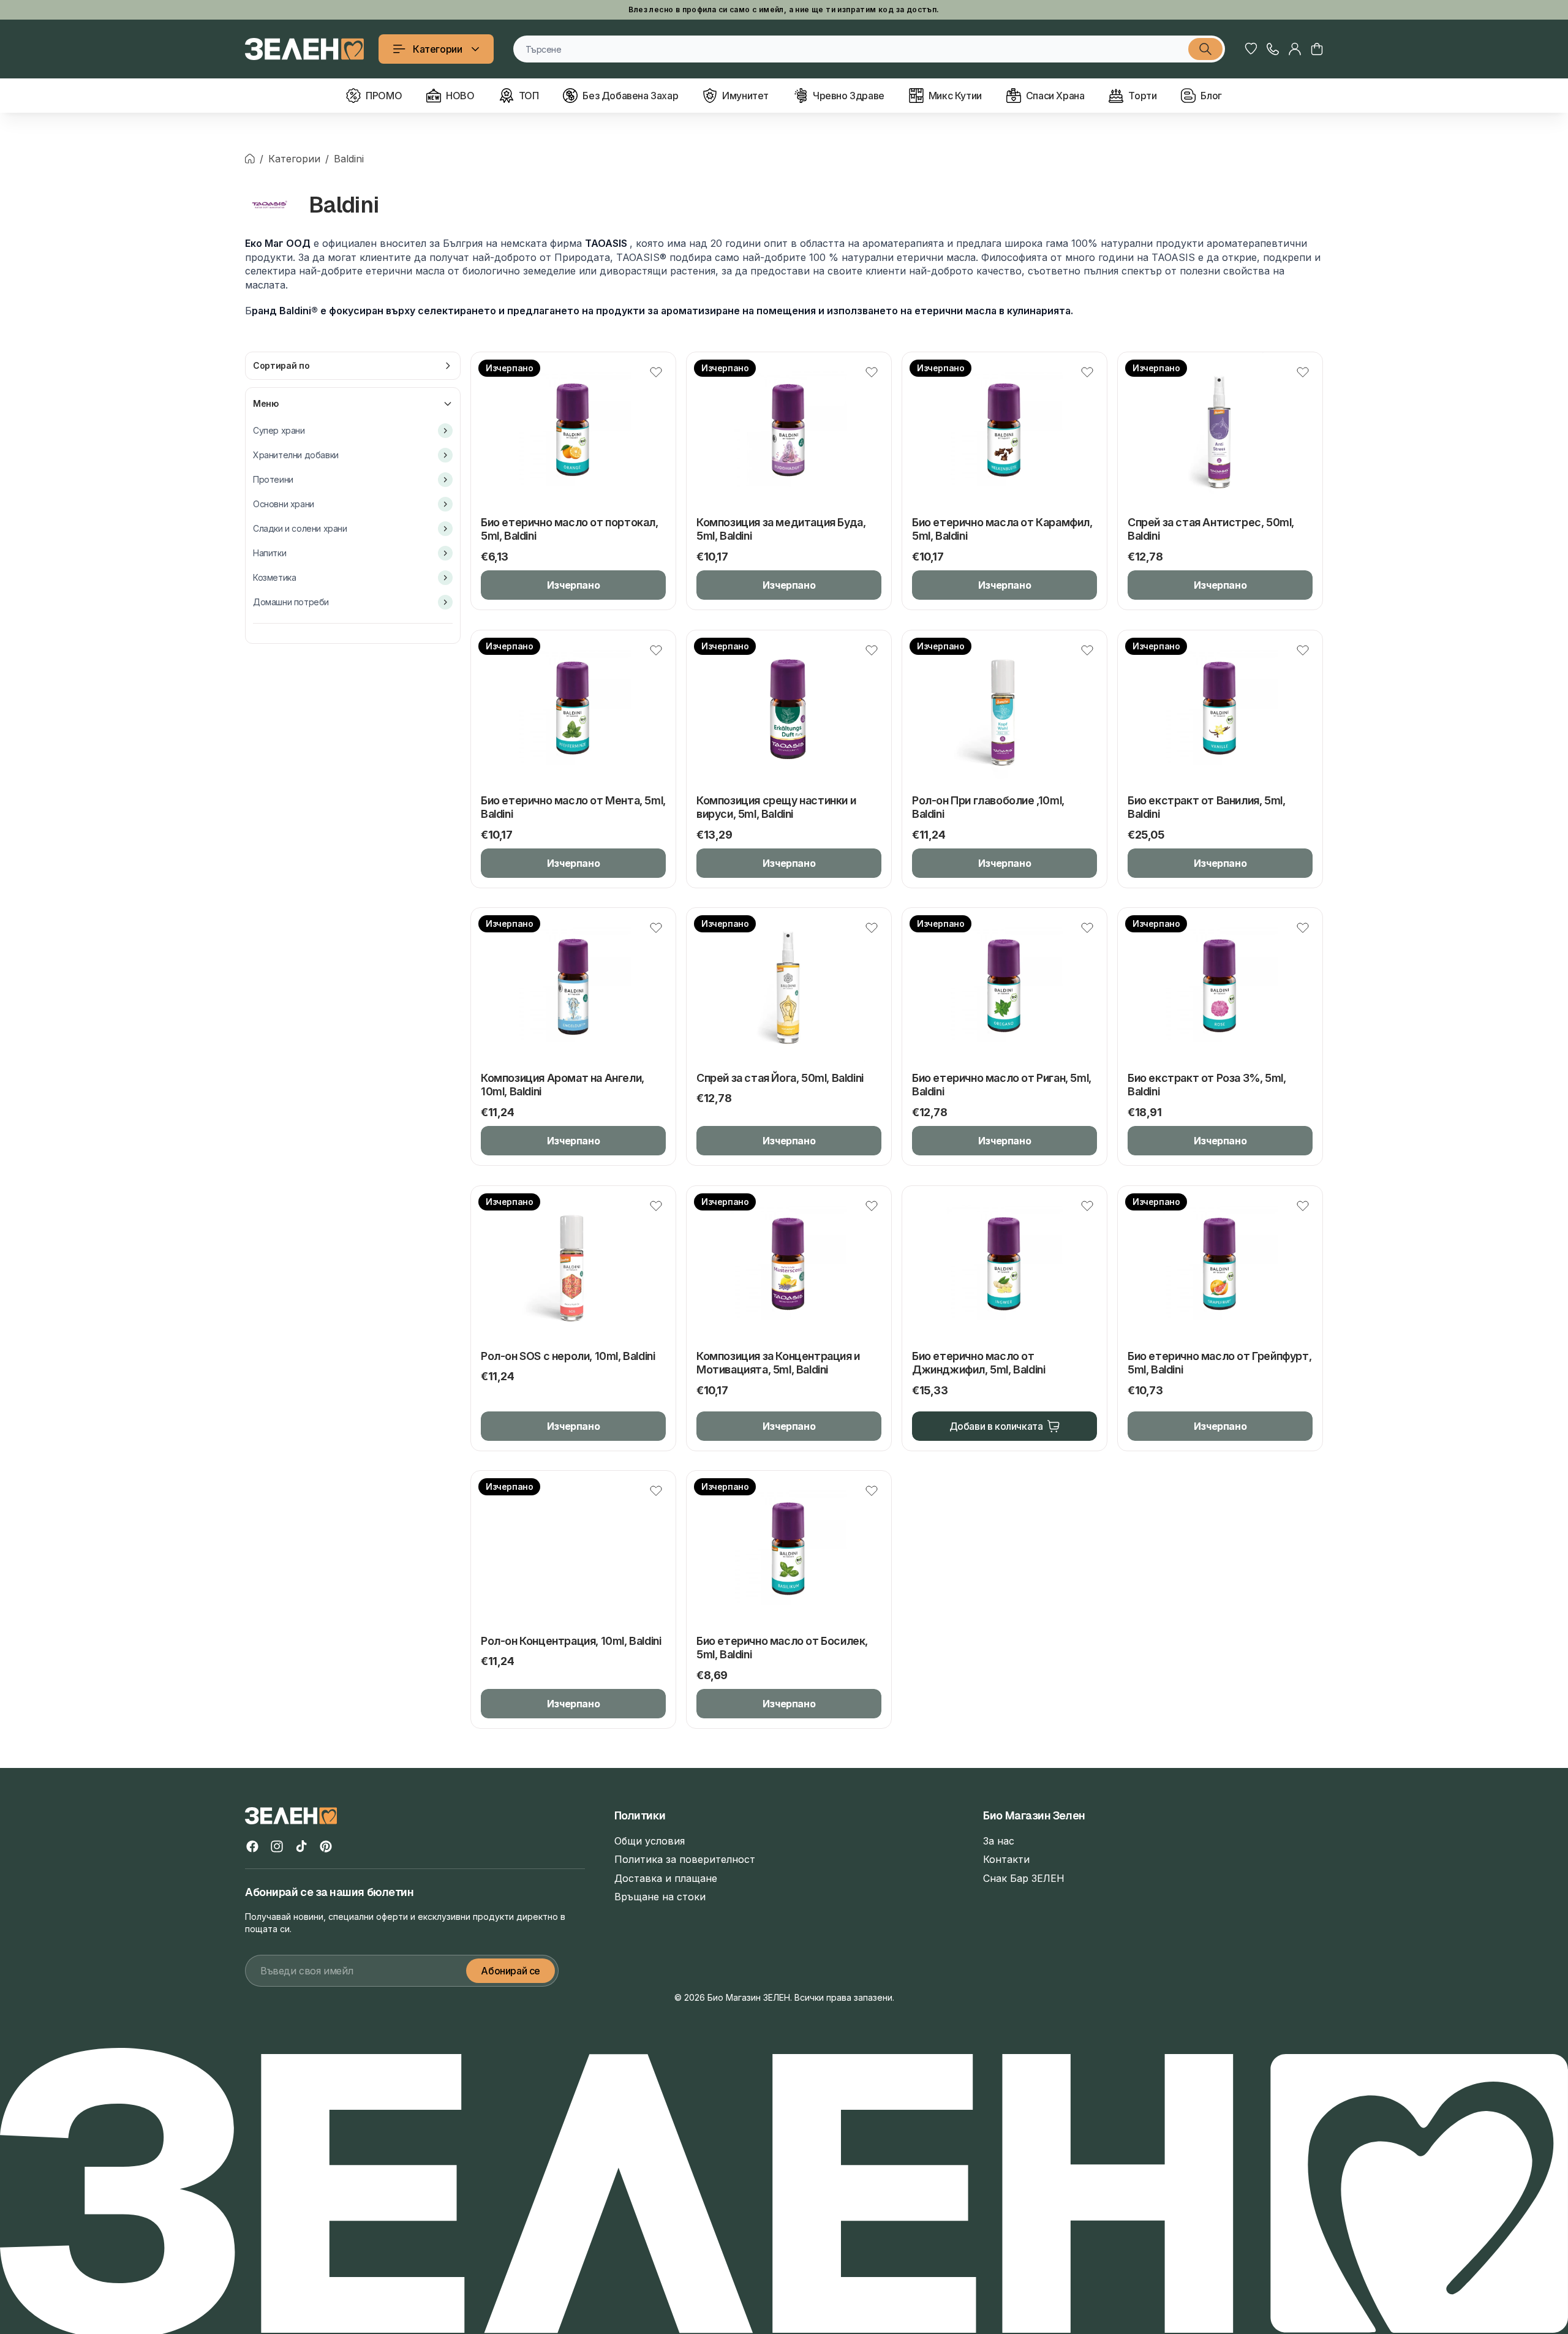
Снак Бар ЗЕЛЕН (1024, 1878)
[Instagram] (277, 1846)
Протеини (273, 479)
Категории (437, 49)
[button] (1317, 49)
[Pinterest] (326, 1846)
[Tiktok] (301, 1846)
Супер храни (279, 430)
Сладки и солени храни (300, 528)
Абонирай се (511, 1971)
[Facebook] (252, 1846)
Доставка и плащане (666, 1878)
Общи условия (650, 1841)
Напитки (269, 553)
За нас (999, 1841)
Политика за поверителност (685, 1859)
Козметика (274, 577)
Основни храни (284, 504)
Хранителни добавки (296, 455)
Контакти (1006, 1859)
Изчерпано (573, 585)
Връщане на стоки (660, 1897)
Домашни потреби (291, 602)
